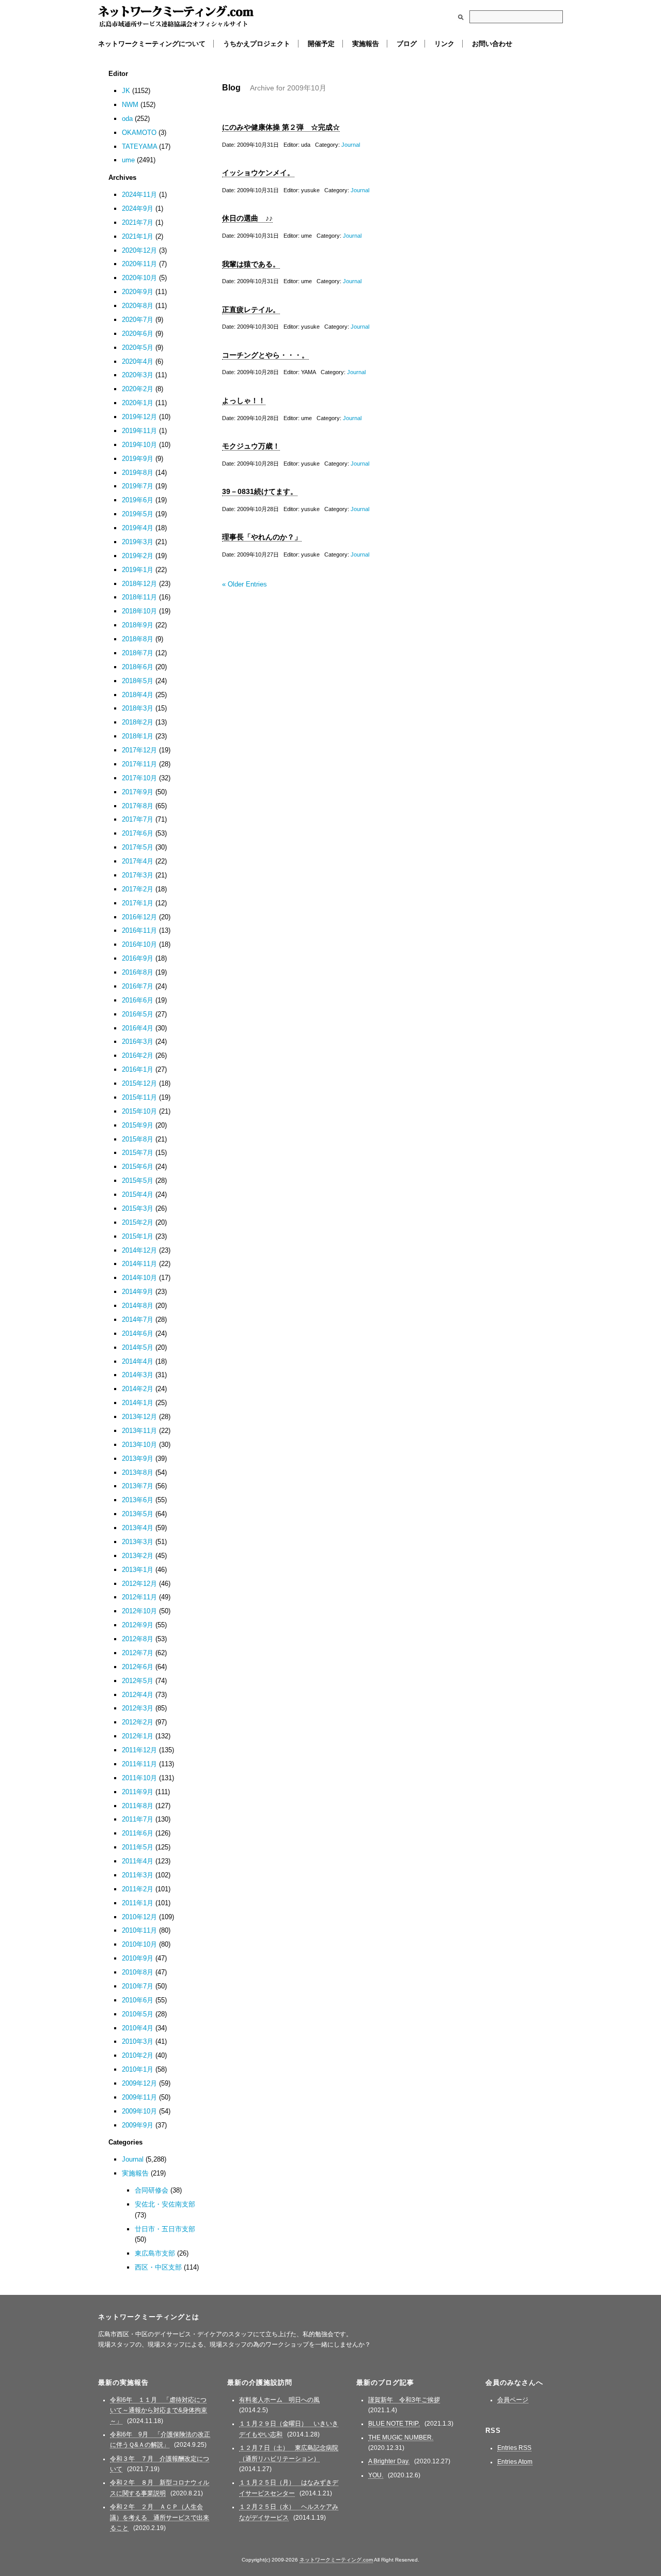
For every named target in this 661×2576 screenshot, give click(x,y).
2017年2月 (138, 889)
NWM (130, 105)
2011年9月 (138, 1792)
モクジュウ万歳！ (251, 446)
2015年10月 (139, 1111)
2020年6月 (138, 334)
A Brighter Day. (389, 2461)
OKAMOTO (139, 133)
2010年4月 (138, 2028)
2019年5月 (138, 514)
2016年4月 (138, 1028)
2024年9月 (138, 209)
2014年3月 (138, 1375)
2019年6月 (138, 500)
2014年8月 (138, 1306)
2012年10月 (139, 1611)
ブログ (407, 44)
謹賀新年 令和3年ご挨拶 (404, 2400)
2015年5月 (138, 1181)
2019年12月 (139, 417)
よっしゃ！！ (244, 400)
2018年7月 (138, 653)
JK (126, 91)
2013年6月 (138, 1500)
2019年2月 (138, 556)
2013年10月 (139, 1445)
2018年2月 (138, 722)
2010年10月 (139, 1944)
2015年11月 (139, 1097)
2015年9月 (138, 1125)
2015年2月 (138, 1222)
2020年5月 (138, 348)
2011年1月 (138, 1903)
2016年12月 (139, 917)
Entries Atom (515, 2462)
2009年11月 (139, 2097)
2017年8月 (138, 806)
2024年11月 (139, 195)
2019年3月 (138, 542)
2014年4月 (138, 1361)
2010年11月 (139, 1930)
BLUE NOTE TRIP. (394, 2424)
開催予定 (321, 44)
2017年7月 (138, 819)
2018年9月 (138, 625)
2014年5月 (138, 1347)
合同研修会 (152, 2190)
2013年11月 (139, 1431)
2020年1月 (138, 403)
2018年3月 (138, 708)
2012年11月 (139, 1597)
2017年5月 (138, 847)
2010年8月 (138, 1972)
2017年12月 (139, 750)
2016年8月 (138, 972)
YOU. (376, 2475)
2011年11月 (139, 1764)
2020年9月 (138, 292)
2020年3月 (138, 375)
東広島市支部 (155, 2253)
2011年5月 (138, 1847)
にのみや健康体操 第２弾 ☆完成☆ (281, 127)
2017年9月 (138, 792)
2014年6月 (138, 1333)
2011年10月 (139, 1778)
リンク (444, 44)
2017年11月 (139, 764)
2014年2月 (138, 1389)
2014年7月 (138, 1320)
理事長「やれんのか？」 (262, 537)
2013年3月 (138, 1542)
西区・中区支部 (158, 2267)
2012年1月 (138, 1736)
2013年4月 (138, 1528)
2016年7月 (138, 986)
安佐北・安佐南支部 (165, 2204)
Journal (351, 145)
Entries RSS (514, 2448)
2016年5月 (138, 1014)
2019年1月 (138, 570)
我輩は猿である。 (251, 264)
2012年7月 (138, 1653)
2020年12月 (139, 250)
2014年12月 (139, 1250)
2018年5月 (138, 681)
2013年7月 (138, 1486)
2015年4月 (138, 1194)
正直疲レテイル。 (251, 310)
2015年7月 (138, 1153)
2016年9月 (138, 958)
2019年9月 (138, 459)
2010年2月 (138, 2055)
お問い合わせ (492, 44)
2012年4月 (138, 1695)
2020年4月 (138, 361)
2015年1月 (138, 1236)
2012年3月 (138, 1708)
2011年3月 (138, 1875)
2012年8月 (138, 1639)
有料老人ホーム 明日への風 (279, 2400)
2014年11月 (139, 1264)
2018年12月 (139, 584)
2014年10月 (139, 1278)
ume (128, 160)
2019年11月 (139, 431)
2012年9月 (138, 1625)
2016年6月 (138, 1000)
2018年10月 (139, 611)
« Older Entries (245, 584)
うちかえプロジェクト (257, 44)
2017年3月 (138, 875)
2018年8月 (138, 639)
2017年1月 (138, 903)
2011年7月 (138, 1819)
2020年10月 (139, 278)
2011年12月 (139, 1750)
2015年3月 (138, 1208)
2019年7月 (138, 486)
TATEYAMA (139, 146)
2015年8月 (138, 1139)
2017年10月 (139, 778)
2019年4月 (138, 528)
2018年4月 (138, 695)
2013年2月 (138, 1556)
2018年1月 (138, 736)
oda (127, 119)
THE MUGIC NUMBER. (401, 2438)
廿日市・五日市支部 (165, 2229)
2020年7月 (138, 320)
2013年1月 (138, 1570)
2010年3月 (138, 2041)
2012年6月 (138, 1667)
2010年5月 (138, 2014)
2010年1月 (138, 2069)
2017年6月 (138, 833)
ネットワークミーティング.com (176, 17)
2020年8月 (138, 306)
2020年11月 (139, 264)
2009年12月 (139, 2083)
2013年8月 (138, 1472)
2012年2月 (138, 1722)
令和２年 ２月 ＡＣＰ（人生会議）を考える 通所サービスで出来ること (160, 2517)
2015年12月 (139, 1083)
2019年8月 (138, 473)
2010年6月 (138, 2000)
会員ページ (513, 2400)
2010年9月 (138, 1958)
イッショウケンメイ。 (258, 173)
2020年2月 (138, 389)
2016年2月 (138, 1055)
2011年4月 (138, 1861)
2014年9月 (138, 1292)
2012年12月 (139, 1584)
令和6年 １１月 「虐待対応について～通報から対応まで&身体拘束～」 (159, 2410)
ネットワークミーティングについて (152, 44)
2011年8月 (138, 1806)
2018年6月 (138, 667)
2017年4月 (138, 861)
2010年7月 (138, 1986)
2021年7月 (138, 222)
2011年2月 (138, 1889)
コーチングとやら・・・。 (265, 355)
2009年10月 (139, 2111)
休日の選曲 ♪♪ (247, 218)
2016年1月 (138, 1069)
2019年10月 (139, 445)
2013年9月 (138, 1459)
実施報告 (366, 44)
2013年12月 (139, 1417)
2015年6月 (138, 1167)
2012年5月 (138, 1681)
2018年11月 (139, 597)
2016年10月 (139, 944)
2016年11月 (139, 930)
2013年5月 (138, 1514)
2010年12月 (139, 1917)
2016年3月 (138, 1042)
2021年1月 (138, 236)
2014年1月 (138, 1403)
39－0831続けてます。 (260, 491)
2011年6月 (138, 1833)
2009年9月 (138, 2125)
